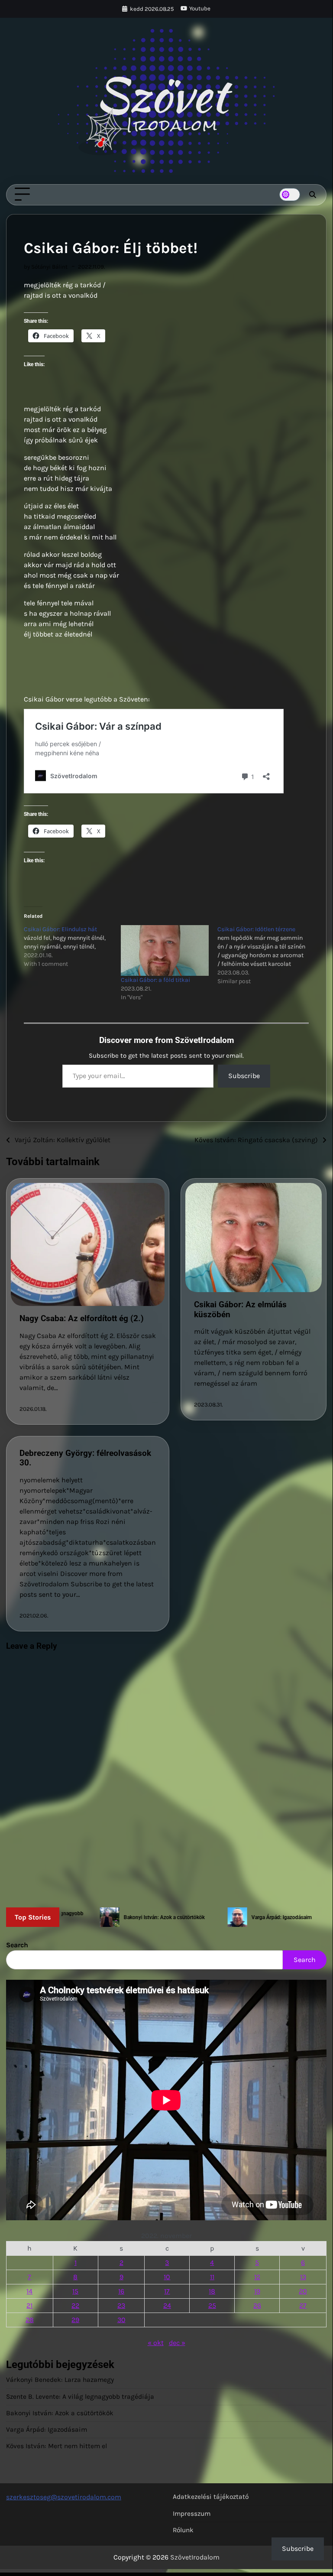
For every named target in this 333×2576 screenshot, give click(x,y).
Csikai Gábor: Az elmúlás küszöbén (240, 1309)
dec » (177, 2343)
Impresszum (192, 2514)
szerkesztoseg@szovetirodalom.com (64, 2497)
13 (303, 2277)
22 (75, 2305)
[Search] (312, 195)
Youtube (200, 8)
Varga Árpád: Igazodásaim (47, 2430)
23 (121, 2305)
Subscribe (244, 1076)
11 (212, 2277)
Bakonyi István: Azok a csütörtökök (60, 2413)
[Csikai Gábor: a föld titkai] (165, 950)
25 (212, 2305)
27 (303, 2305)
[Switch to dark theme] (290, 195)
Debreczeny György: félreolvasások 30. (85, 1458)
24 (167, 2305)
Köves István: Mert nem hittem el (57, 2446)
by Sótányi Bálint (46, 267)
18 (212, 2291)
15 (75, 2291)
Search (17, 1945)
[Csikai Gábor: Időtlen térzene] (266, 955)
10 (167, 2277)
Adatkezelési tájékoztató (211, 2497)
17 (167, 2291)
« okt (156, 2343)
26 (257, 2305)
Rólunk (183, 2530)
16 (121, 2291)
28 (30, 2320)
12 (257, 2277)
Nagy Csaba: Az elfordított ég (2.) (82, 1318)
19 (257, 2291)
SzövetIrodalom (195, 2557)
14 (29, 2291)
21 (29, 2305)
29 (75, 2320)
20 (303, 2291)
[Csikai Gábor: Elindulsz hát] (72, 947)
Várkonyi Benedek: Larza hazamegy (60, 2380)
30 (121, 2320)
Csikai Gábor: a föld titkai (155, 980)
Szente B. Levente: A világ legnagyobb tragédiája (80, 2397)
